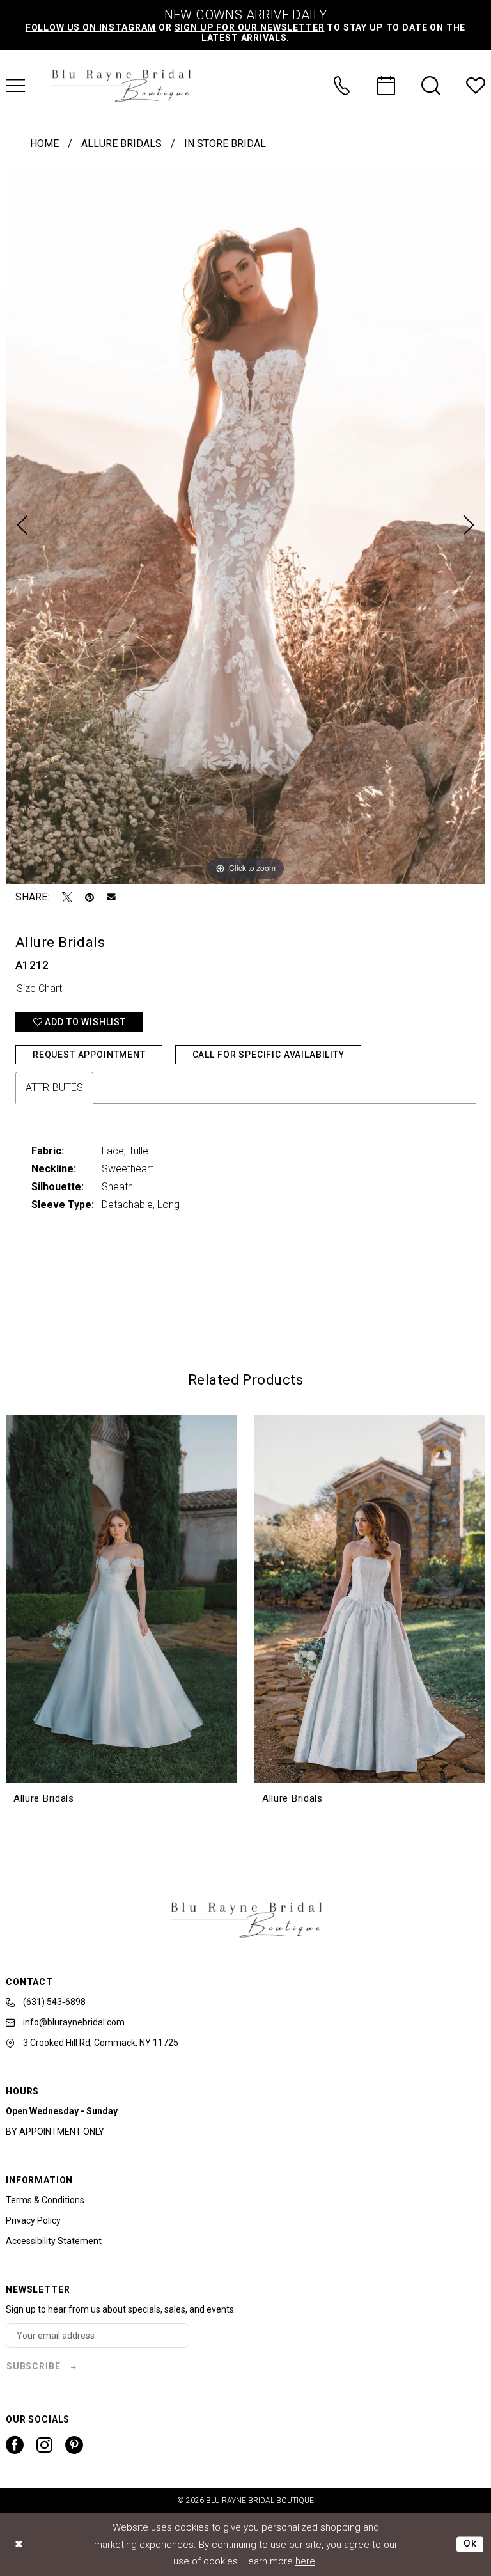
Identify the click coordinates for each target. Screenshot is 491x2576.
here (305, 2561)
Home (44, 144)
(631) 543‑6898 (53, 2002)
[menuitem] (341, 86)
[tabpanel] (245, 525)
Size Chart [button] (39, 988)
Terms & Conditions (45, 2200)
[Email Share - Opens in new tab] (111, 897)
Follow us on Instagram (91, 27)
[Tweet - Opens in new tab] (67, 897)
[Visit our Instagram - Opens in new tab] (44, 2445)
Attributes (54, 1088)
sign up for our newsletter (250, 27)
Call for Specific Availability (269, 1055)
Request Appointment (89, 1055)
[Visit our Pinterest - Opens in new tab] (74, 2445)
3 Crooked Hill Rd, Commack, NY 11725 (100, 2043)
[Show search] (431, 86)
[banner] (121, 86)
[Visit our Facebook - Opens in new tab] (15, 2445)
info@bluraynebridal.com (73, 2022)
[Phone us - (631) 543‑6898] (341, 86)
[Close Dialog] (19, 2544)
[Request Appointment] (386, 86)
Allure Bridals (121, 144)
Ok (470, 2544)
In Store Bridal (225, 144)
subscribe (34, 2366)
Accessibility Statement (54, 2241)
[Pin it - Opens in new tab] (90, 897)
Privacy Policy (33, 2220)
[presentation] (121, 1599)
